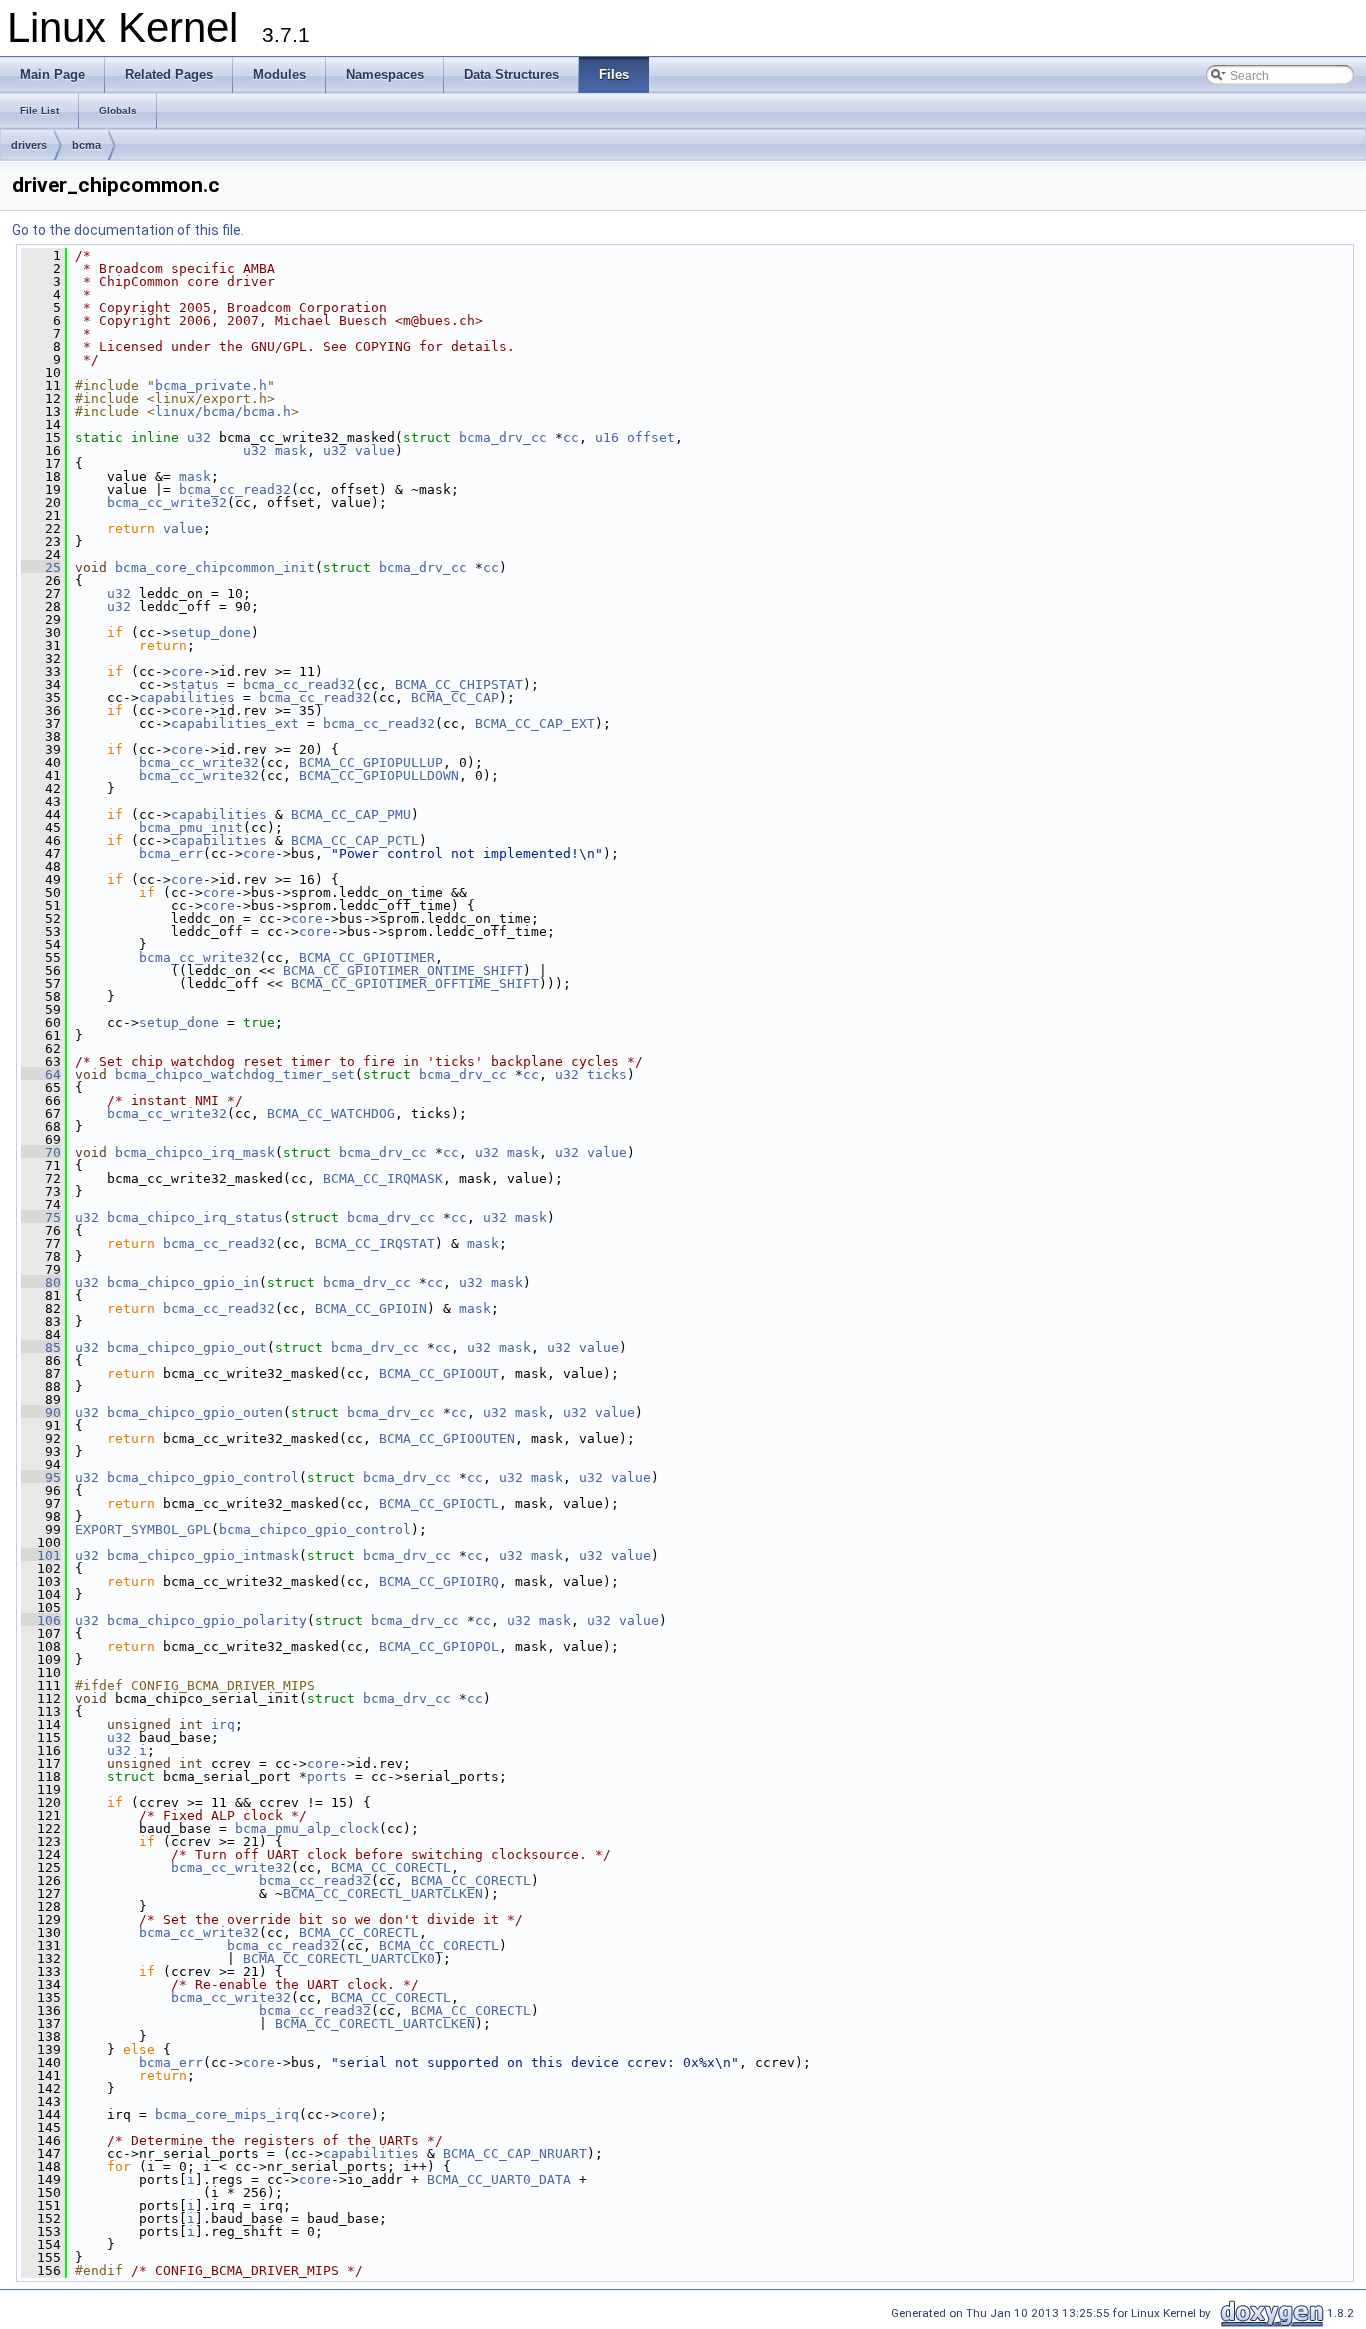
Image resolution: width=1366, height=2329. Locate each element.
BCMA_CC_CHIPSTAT (459, 684)
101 (41, 1555)
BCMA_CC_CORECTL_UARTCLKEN (383, 1893)
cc (571, 437)
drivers (29, 145)
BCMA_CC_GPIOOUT (439, 1373)
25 (41, 567)
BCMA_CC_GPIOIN (371, 1308)
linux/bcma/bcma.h (223, 411)
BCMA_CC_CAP (455, 697)
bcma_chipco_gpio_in (183, 1282)
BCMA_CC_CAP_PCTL (355, 840)
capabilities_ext (235, 723)
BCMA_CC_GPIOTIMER (367, 957)
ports (327, 1776)
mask (291, 450)
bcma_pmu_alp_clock (307, 1828)
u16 (607, 437)
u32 (199, 437)
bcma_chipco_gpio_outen (195, 1412)
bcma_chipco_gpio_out (187, 1347)
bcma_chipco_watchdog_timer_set (235, 1074)
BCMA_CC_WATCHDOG (331, 1113)
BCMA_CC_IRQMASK (383, 1178)
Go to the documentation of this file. (128, 230)
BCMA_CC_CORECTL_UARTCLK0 (339, 1958)
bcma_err (171, 853)
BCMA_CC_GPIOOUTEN (447, 1438)
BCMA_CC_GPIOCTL (439, 1503)
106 (41, 1620)
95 (41, 1477)
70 (41, 1152)
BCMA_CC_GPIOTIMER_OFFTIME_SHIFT (415, 983)
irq (223, 1724)
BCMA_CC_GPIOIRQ (439, 1581)
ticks (607, 1074)
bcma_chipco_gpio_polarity (207, 1620)
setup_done (211, 632)
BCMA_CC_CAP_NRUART (515, 2153)
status (195, 684)
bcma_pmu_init (191, 827)
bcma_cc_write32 (167, 502)
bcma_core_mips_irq (227, 2114)
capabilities (187, 697)
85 (41, 1347)
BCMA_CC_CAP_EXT (535, 723)
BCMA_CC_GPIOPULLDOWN (379, 775)
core (187, 671)
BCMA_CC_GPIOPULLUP (371, 762)
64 (41, 1074)
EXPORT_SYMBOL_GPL (143, 1529)
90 (41, 1412)
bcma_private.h (211, 385)
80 (41, 1282)
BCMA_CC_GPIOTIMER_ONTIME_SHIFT (403, 970)
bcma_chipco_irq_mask (195, 1152)
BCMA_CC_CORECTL (391, 1867)
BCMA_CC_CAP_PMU (351, 814)
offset (651, 437)
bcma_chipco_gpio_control (203, 1477)
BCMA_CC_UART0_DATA (499, 2179)
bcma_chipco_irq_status (195, 1217)
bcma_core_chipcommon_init (215, 567)
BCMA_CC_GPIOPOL (439, 1646)
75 (41, 1217)
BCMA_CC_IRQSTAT (375, 1243)
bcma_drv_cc (503, 437)
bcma (86, 145)
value (375, 450)
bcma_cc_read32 (235, 489)
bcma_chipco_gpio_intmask (203, 1555)
